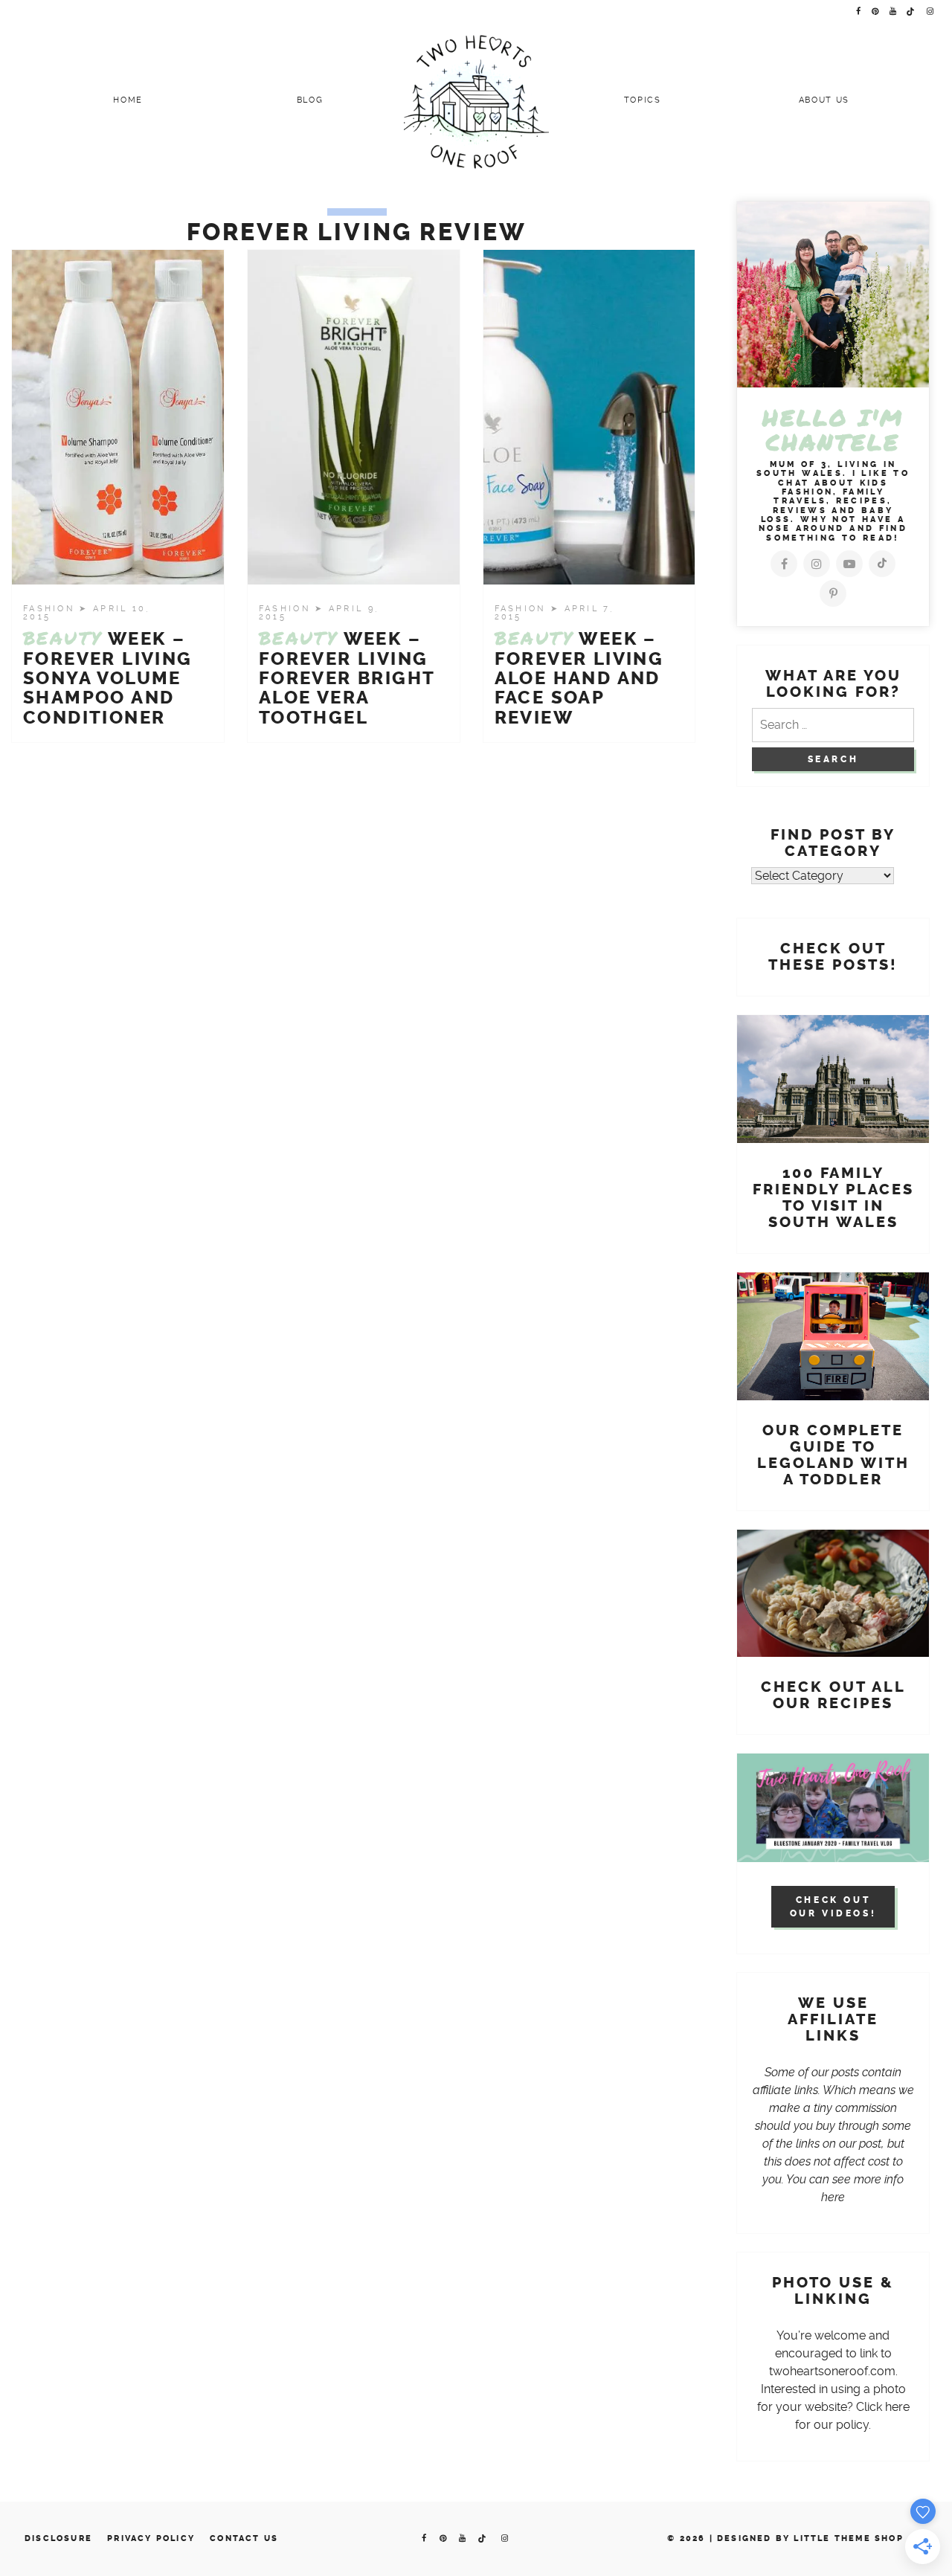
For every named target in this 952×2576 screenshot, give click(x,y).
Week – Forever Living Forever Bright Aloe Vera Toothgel (347, 678)
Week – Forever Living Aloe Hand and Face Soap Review (579, 678)
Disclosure (58, 2538)
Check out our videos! (833, 1907)
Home (128, 100)
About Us (824, 100)
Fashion (51, 609)
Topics (643, 100)
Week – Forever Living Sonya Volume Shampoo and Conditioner (108, 678)
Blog (310, 100)
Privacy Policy (151, 2538)
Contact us (244, 2538)
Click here (883, 2407)
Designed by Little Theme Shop (810, 2538)
